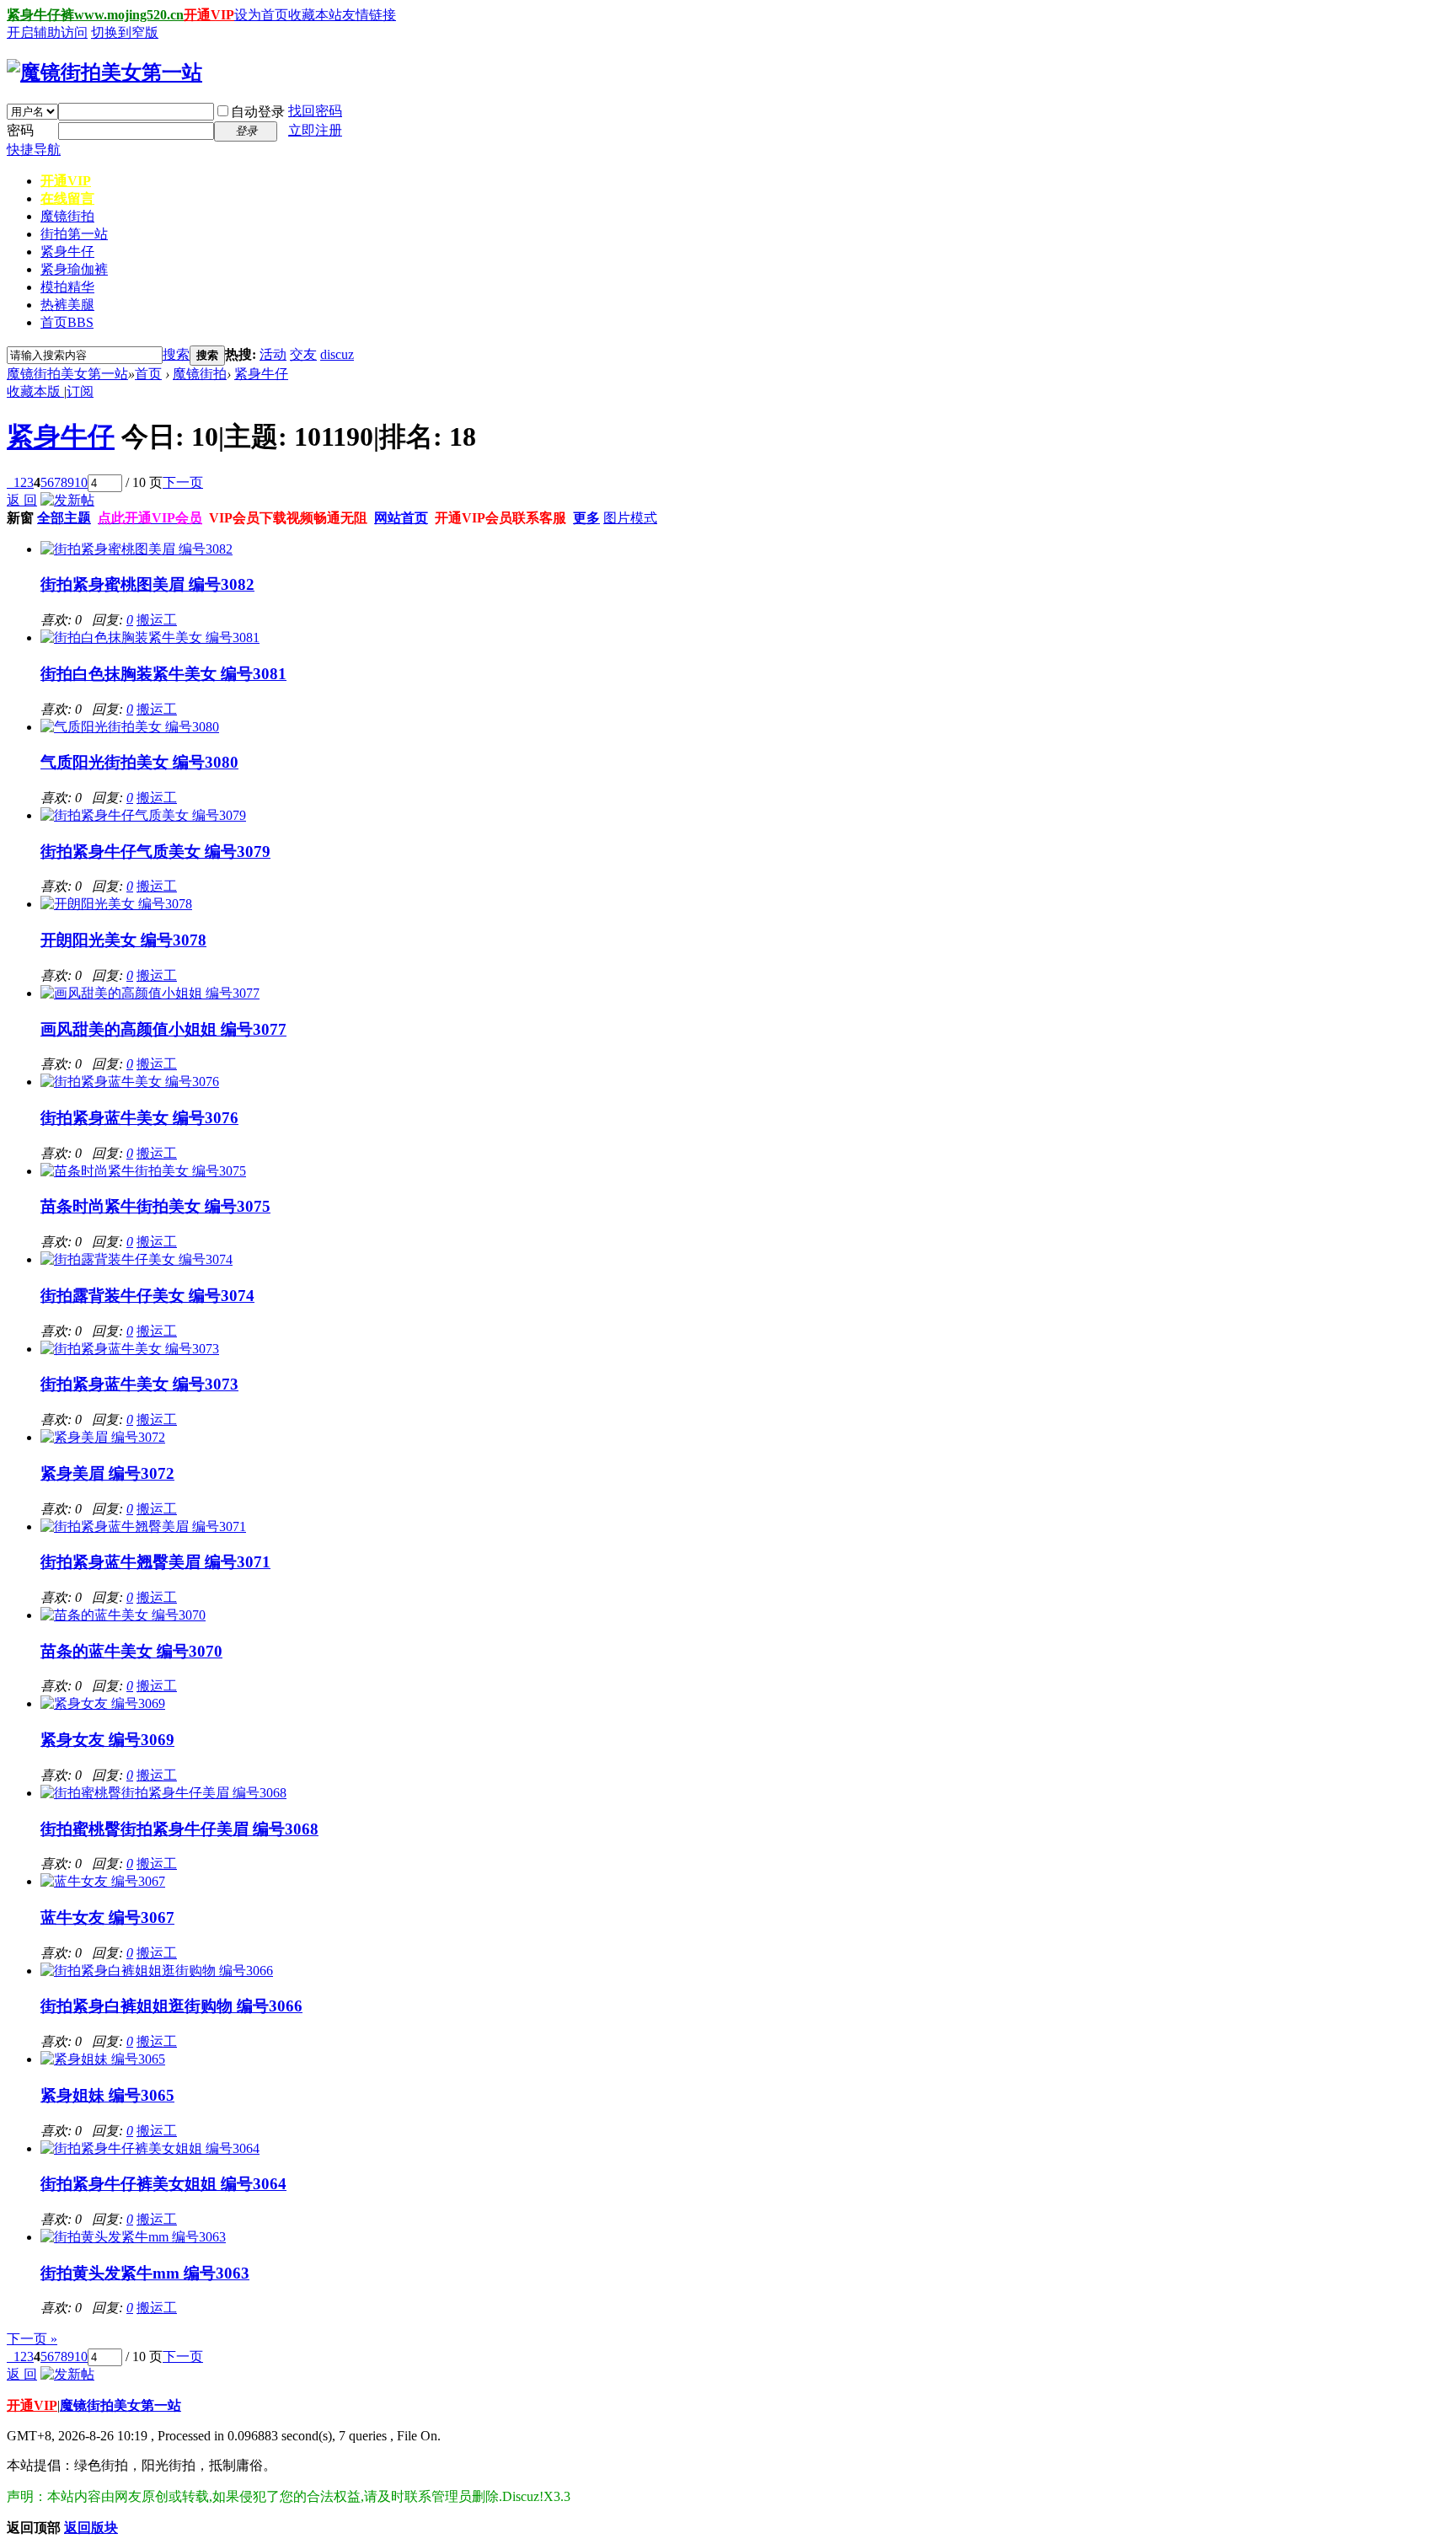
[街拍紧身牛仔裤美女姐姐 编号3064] (150, 2148)
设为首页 (261, 15)
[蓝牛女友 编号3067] (103, 1881)
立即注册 (315, 130)
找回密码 (315, 111)
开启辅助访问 (47, 32)
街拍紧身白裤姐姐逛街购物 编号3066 (171, 2006)
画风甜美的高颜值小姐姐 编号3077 (163, 1029)
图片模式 (630, 518)
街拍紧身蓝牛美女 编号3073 (139, 1384)
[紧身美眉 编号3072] (103, 1437)
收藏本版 (35, 391)
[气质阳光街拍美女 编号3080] (130, 727)
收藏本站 (315, 15)
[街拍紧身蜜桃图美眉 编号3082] (136, 549)
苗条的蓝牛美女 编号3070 (131, 1651)
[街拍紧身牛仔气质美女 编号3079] (143, 815)
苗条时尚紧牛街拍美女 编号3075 (155, 1206)
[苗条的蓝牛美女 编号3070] (123, 1615)
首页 (67, 322)
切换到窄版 (125, 32)
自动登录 (258, 112)
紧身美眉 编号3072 (107, 1473)
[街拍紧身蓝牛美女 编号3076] (130, 1082)
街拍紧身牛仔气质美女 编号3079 (155, 852)
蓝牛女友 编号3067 (107, 1917)
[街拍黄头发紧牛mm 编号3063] (133, 2237)
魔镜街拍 (67, 216)
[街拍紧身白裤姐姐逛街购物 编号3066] (157, 1971)
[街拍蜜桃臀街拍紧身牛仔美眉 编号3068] (163, 1793)
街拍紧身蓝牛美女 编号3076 (139, 1118)
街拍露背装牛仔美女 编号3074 (147, 1296)
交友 (303, 354)
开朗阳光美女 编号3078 (123, 940)
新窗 (20, 518)
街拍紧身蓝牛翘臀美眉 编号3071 (155, 1562)
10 (81, 482)
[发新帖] (67, 500)
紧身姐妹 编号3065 (107, 2095)
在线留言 (67, 198)
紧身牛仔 (67, 252)
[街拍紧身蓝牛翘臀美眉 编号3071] (143, 1526)
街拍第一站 (74, 234)
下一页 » (32, 2339)
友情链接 (369, 15)
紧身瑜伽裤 (74, 269)
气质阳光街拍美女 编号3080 (139, 762)
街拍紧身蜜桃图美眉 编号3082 (147, 584)
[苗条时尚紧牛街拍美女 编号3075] (143, 1171)
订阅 (80, 391)
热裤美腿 (67, 305)
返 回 (22, 500)
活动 (273, 354)
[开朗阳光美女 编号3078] (116, 904)
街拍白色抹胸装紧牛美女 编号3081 (163, 674)
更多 (586, 518)
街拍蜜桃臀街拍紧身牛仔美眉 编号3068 (179, 1829)
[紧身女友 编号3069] (103, 1703)
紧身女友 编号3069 (107, 1740)
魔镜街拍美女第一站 (67, 374)
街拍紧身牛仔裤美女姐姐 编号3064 (163, 2184)
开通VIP (209, 15)
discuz (337, 354)
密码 (20, 130)
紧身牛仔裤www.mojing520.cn (95, 15)
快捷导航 (34, 150)
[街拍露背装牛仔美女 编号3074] (136, 1259)
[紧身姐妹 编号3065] (103, 2059)
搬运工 (157, 620)
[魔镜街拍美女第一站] (104, 72)
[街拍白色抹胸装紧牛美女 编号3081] (150, 637)
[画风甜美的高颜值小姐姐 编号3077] (150, 993)
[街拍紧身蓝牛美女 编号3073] (130, 1349)
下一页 (183, 482)
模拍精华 (67, 287)
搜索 (176, 354)
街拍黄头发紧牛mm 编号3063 (145, 2273)
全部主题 (64, 518)
